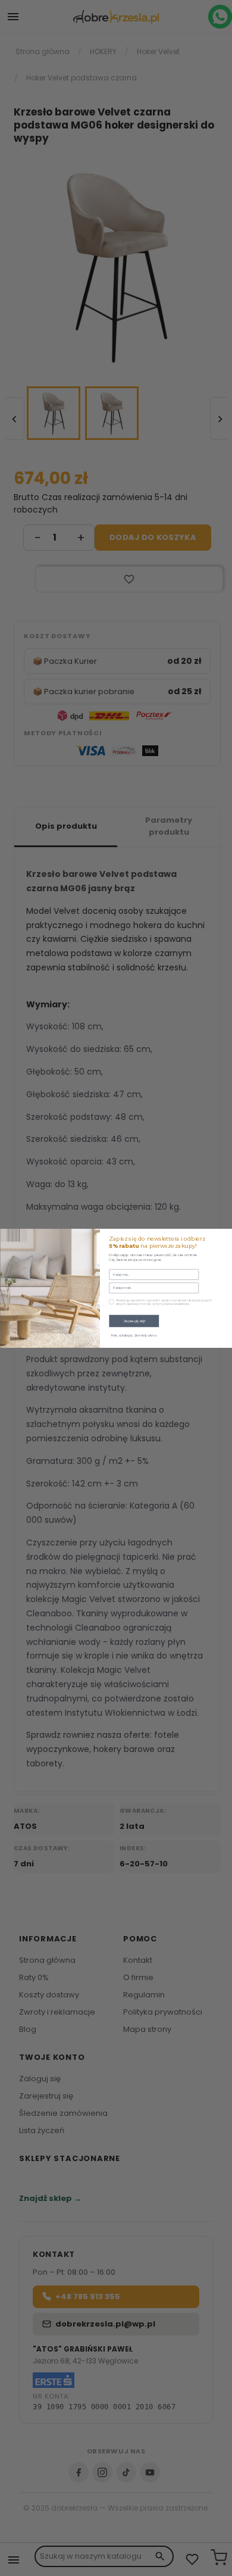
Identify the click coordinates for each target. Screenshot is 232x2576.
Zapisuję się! (134, 1320)
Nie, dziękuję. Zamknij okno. (134, 1335)
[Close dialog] (225, 1235)
